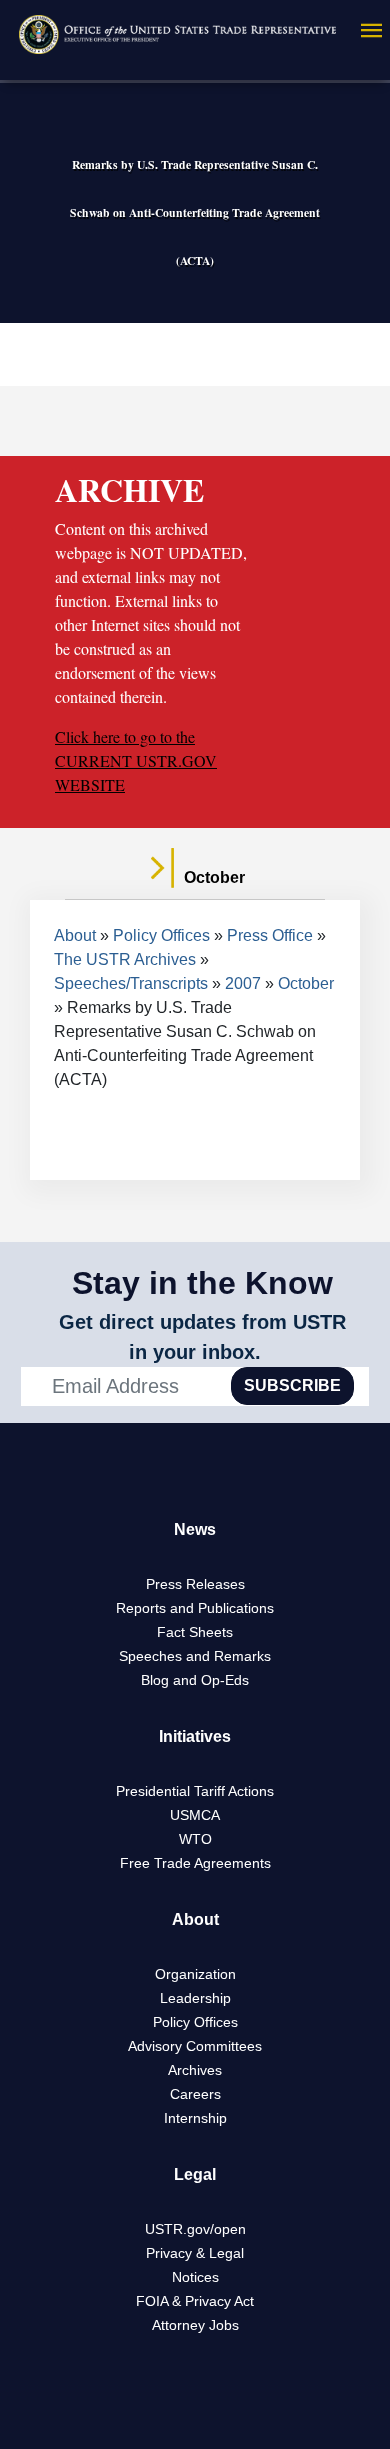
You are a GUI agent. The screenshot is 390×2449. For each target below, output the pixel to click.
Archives (195, 2070)
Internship (195, 2118)
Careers (195, 2094)
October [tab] (212, 877)
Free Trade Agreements (195, 1863)
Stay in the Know (202, 1283)
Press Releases (195, 1584)
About (75, 935)
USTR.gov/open (195, 2229)
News (195, 1529)
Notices (195, 2277)
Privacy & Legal (195, 2253)
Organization (195, 1974)
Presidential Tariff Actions (195, 1791)
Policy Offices (161, 935)
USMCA (195, 1815)
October (306, 983)
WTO (195, 1839)
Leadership (195, 1998)
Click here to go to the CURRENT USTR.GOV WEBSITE (136, 760)
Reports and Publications (195, 1608)
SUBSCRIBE (292, 1385)
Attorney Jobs (195, 2325)
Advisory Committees (195, 2046)
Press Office (270, 935)
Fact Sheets (195, 1632)
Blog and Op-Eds (195, 1680)
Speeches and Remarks (195, 1656)
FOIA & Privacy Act (195, 2301)
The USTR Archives (125, 959)
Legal (195, 2174)
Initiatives (195, 1736)
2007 (243, 983)
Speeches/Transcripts (131, 983)
